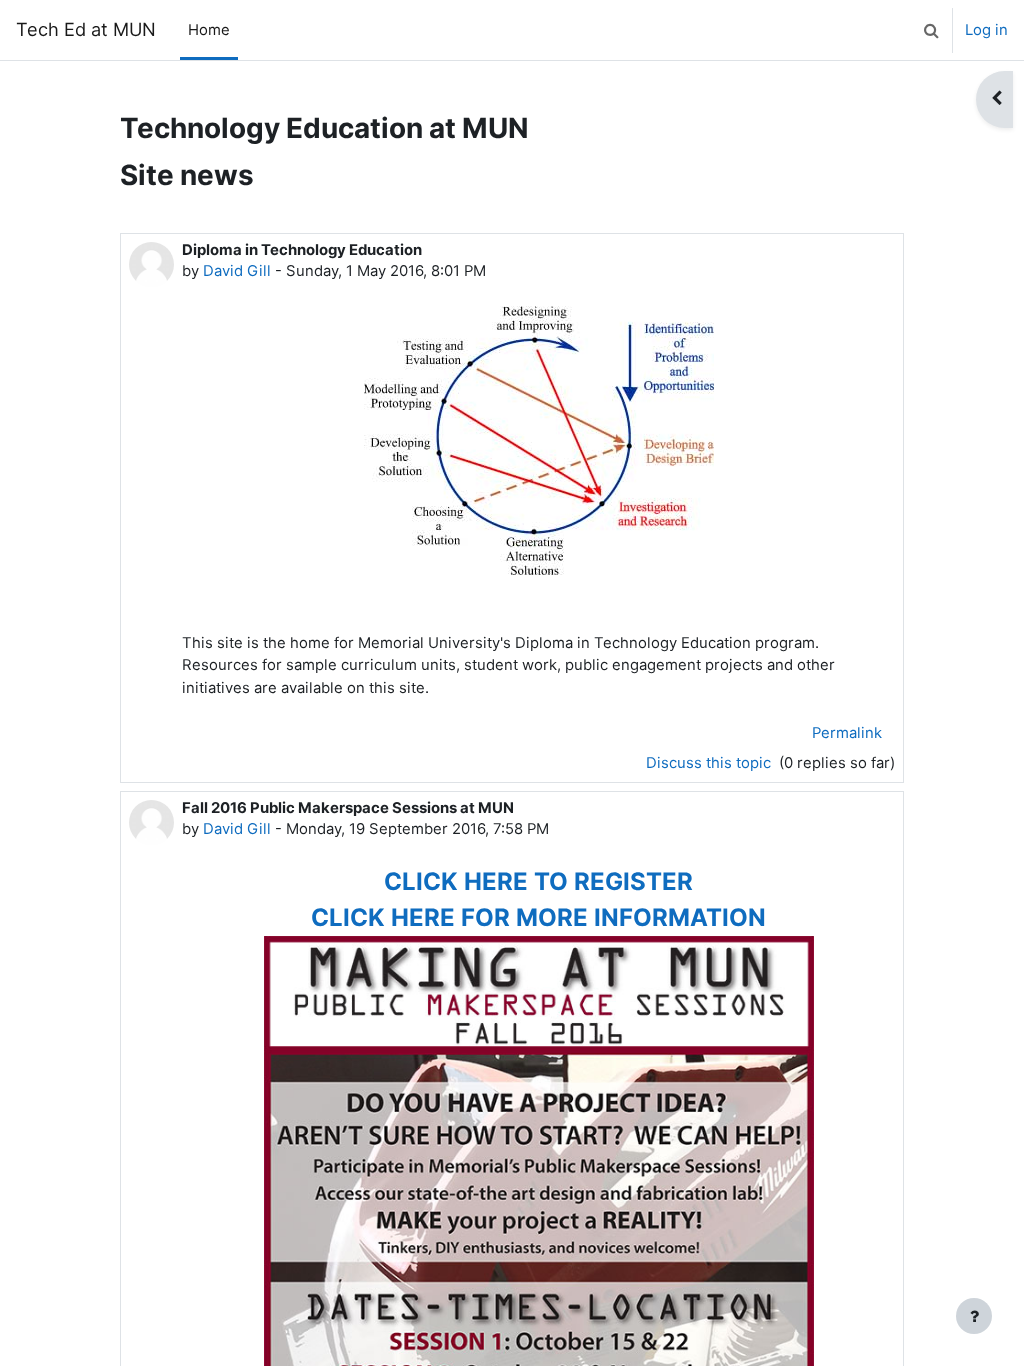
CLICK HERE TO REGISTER (538, 881)
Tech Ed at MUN (86, 29)
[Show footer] (974, 1316)
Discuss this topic (710, 763)
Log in (986, 30)
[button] (931, 30)
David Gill (237, 271)
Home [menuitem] (209, 30)
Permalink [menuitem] (847, 733)
